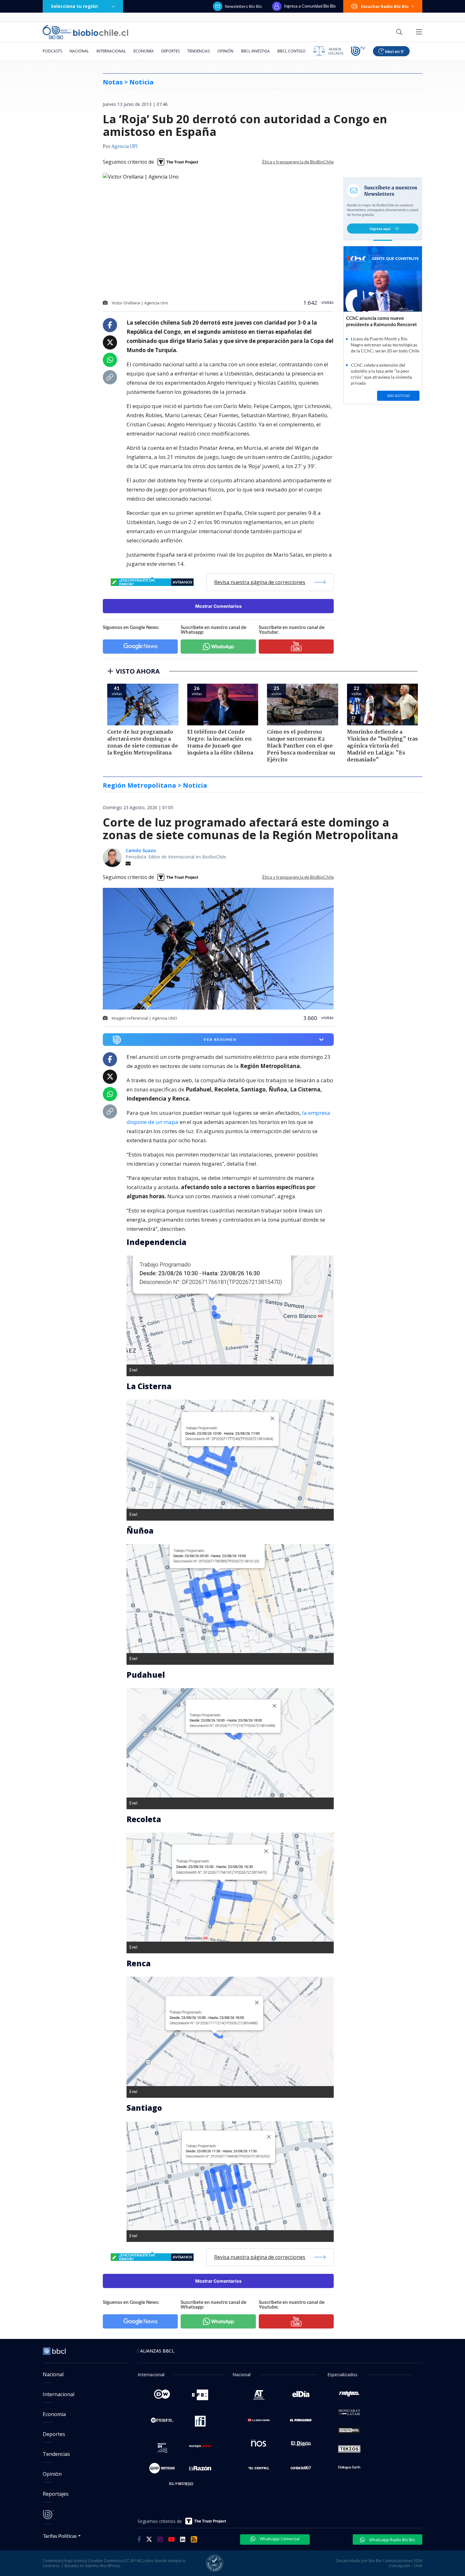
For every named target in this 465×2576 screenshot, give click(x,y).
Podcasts (52, 51)
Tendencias (198, 51)
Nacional (79, 51)
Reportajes (56, 2494)
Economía (144, 51)
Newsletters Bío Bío (243, 6)
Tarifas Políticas (60, 2536)
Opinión (225, 51)
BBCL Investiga (255, 51)
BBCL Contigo (291, 51)
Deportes (170, 51)
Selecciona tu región (74, 6)
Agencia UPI (124, 147)
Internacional (111, 51)
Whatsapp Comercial (279, 2539)
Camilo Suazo (141, 850)
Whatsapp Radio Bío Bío (392, 2540)
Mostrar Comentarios (218, 606)
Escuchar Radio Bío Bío (385, 6)
